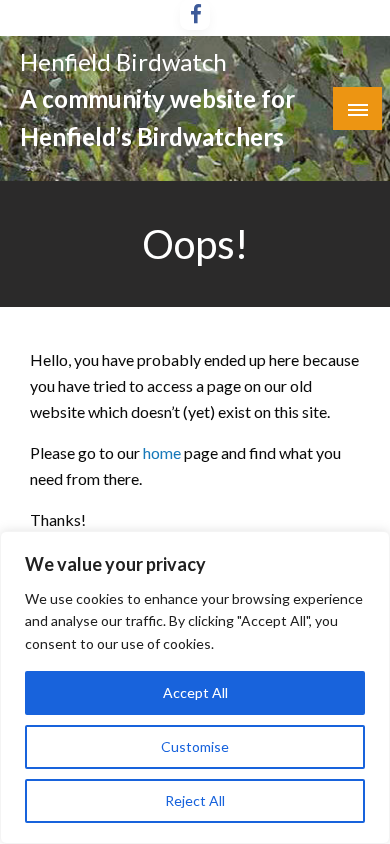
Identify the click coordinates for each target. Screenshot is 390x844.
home (163, 452)
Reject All (195, 800)
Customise (195, 746)
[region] (195, 687)
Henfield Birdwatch (123, 61)
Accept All (195, 692)
